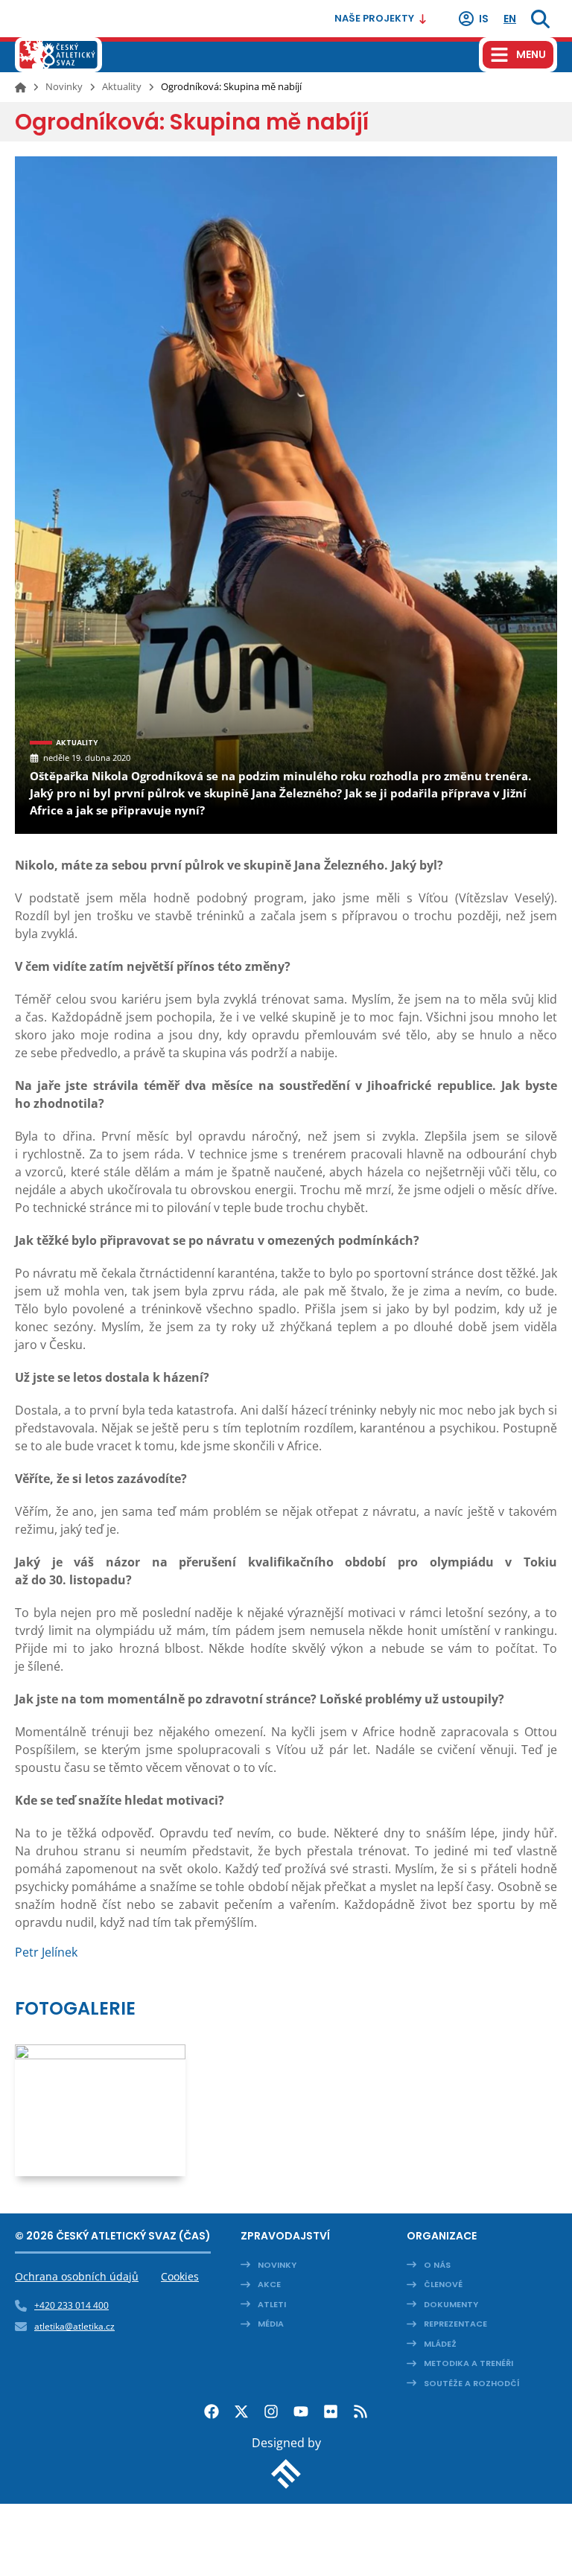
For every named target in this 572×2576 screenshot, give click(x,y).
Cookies (180, 2276)
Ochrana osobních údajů (77, 2276)
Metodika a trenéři (468, 2363)
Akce (269, 2284)
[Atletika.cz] (58, 55)
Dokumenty (451, 2304)
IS (484, 19)
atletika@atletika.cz (74, 2326)
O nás (437, 2265)
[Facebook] (212, 2411)
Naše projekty (374, 18)
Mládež (440, 2344)
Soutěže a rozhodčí (472, 2383)
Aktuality (122, 86)
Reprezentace (455, 2324)
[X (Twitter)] (241, 2411)
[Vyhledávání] (540, 19)
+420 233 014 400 (71, 2305)
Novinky (64, 86)
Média (271, 2324)
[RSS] (360, 2411)
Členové (443, 2284)
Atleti (272, 2304)
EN (510, 19)
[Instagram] (271, 2411)
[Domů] (20, 87)
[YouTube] (301, 2411)
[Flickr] (331, 2411)
